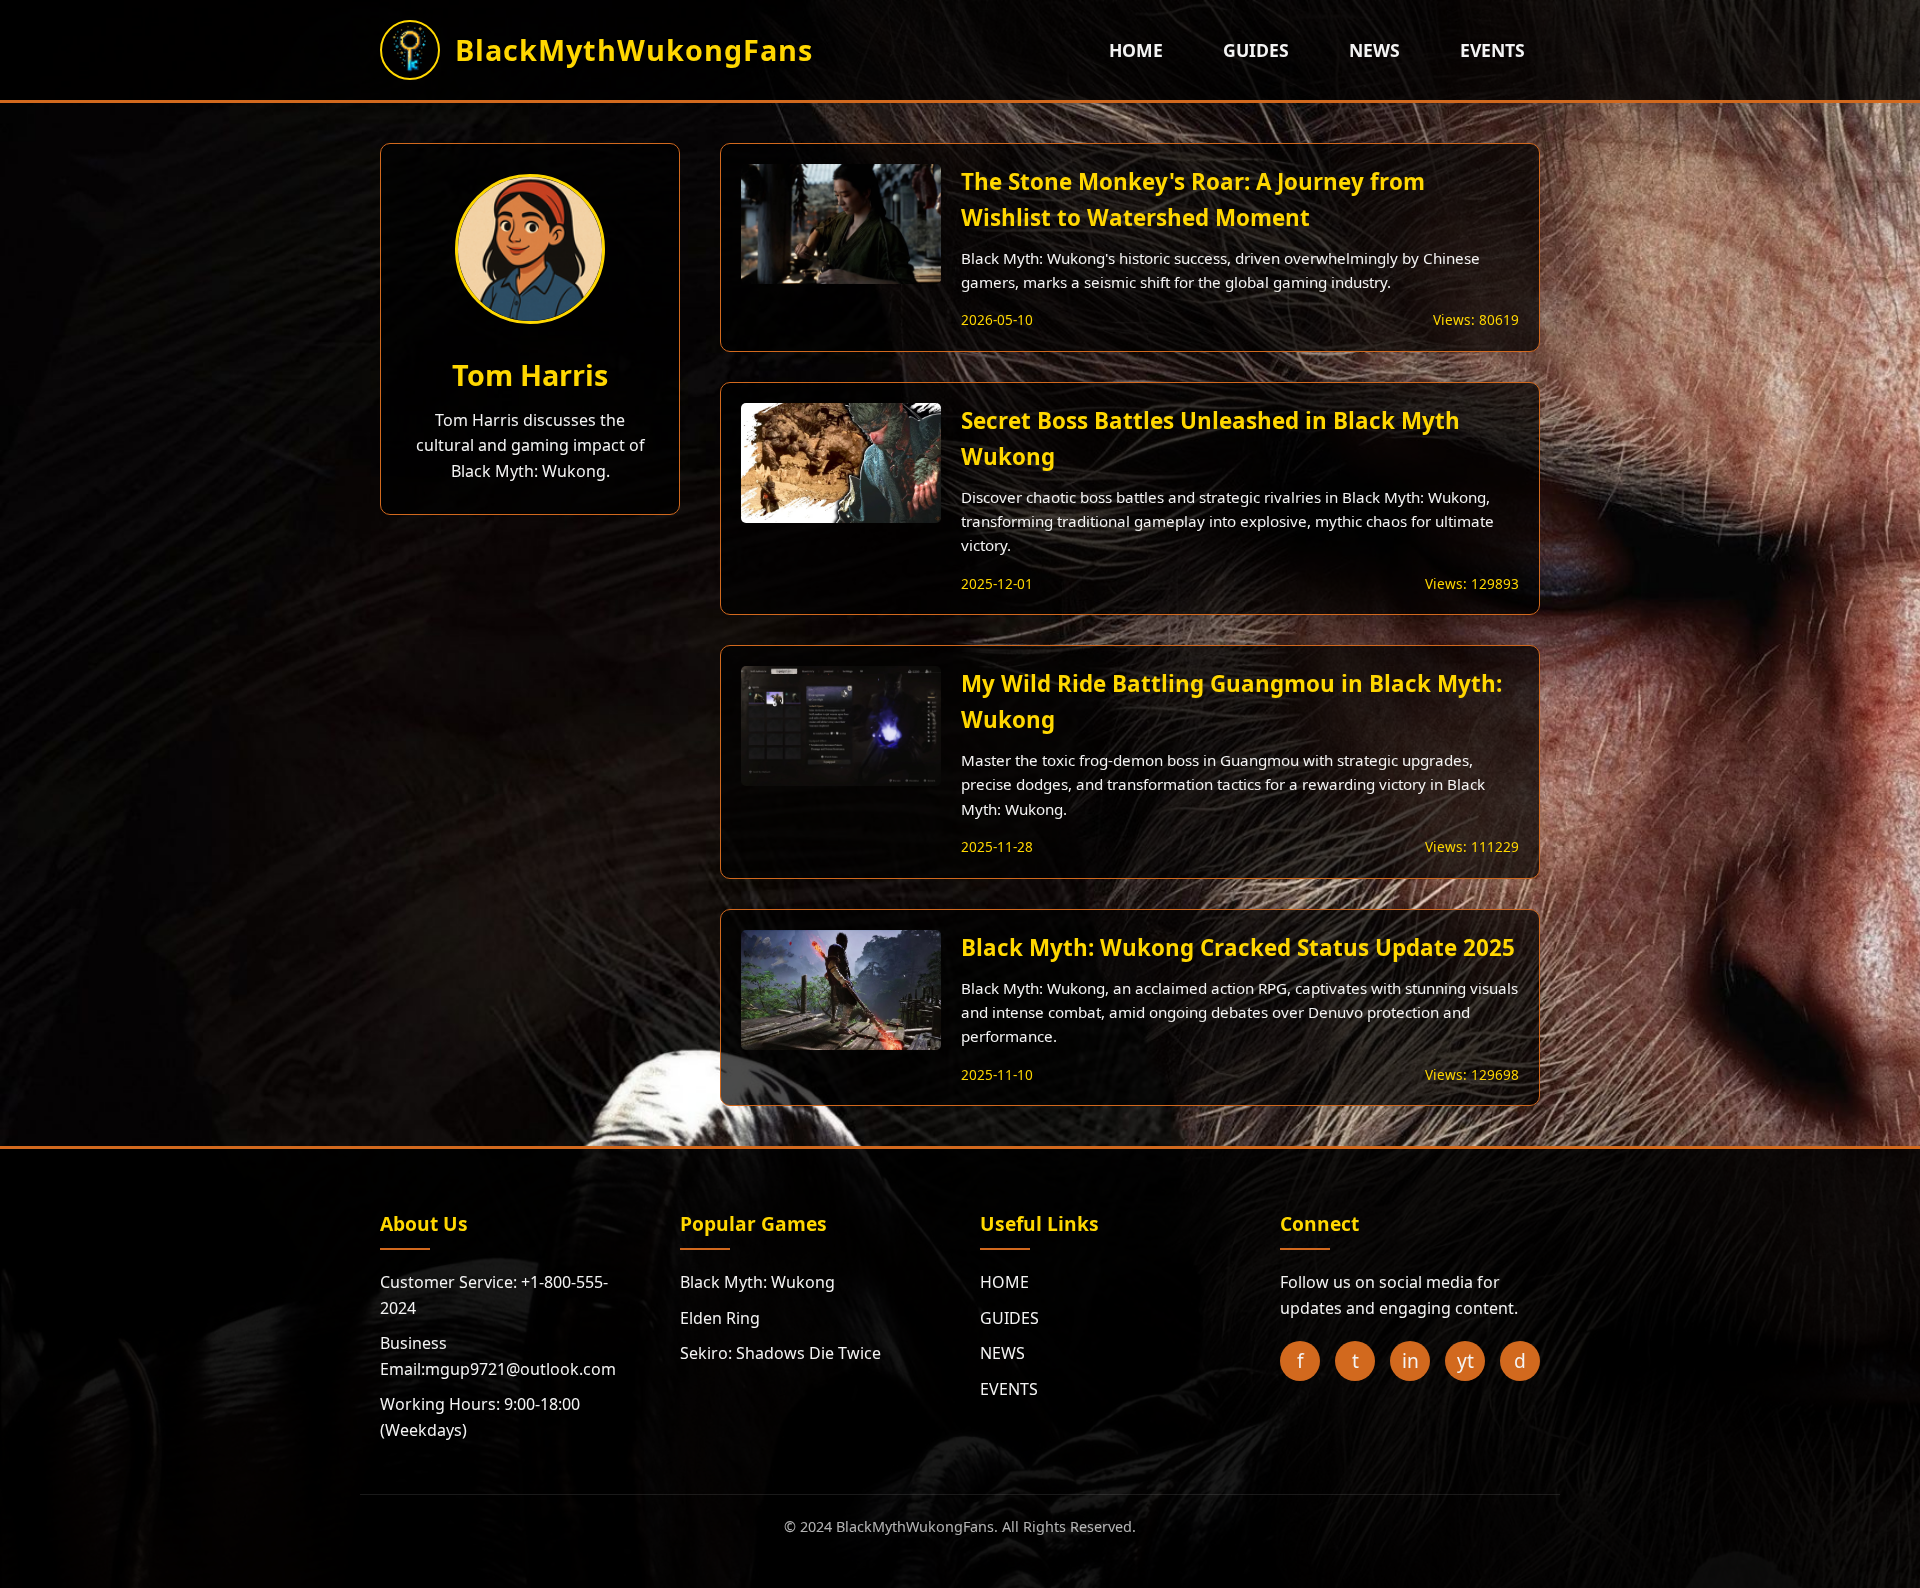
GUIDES (1256, 50)
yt (1465, 1360)
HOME (1136, 50)
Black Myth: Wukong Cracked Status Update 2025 (1238, 947)
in (1410, 1360)
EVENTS (1492, 50)
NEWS (1374, 50)
